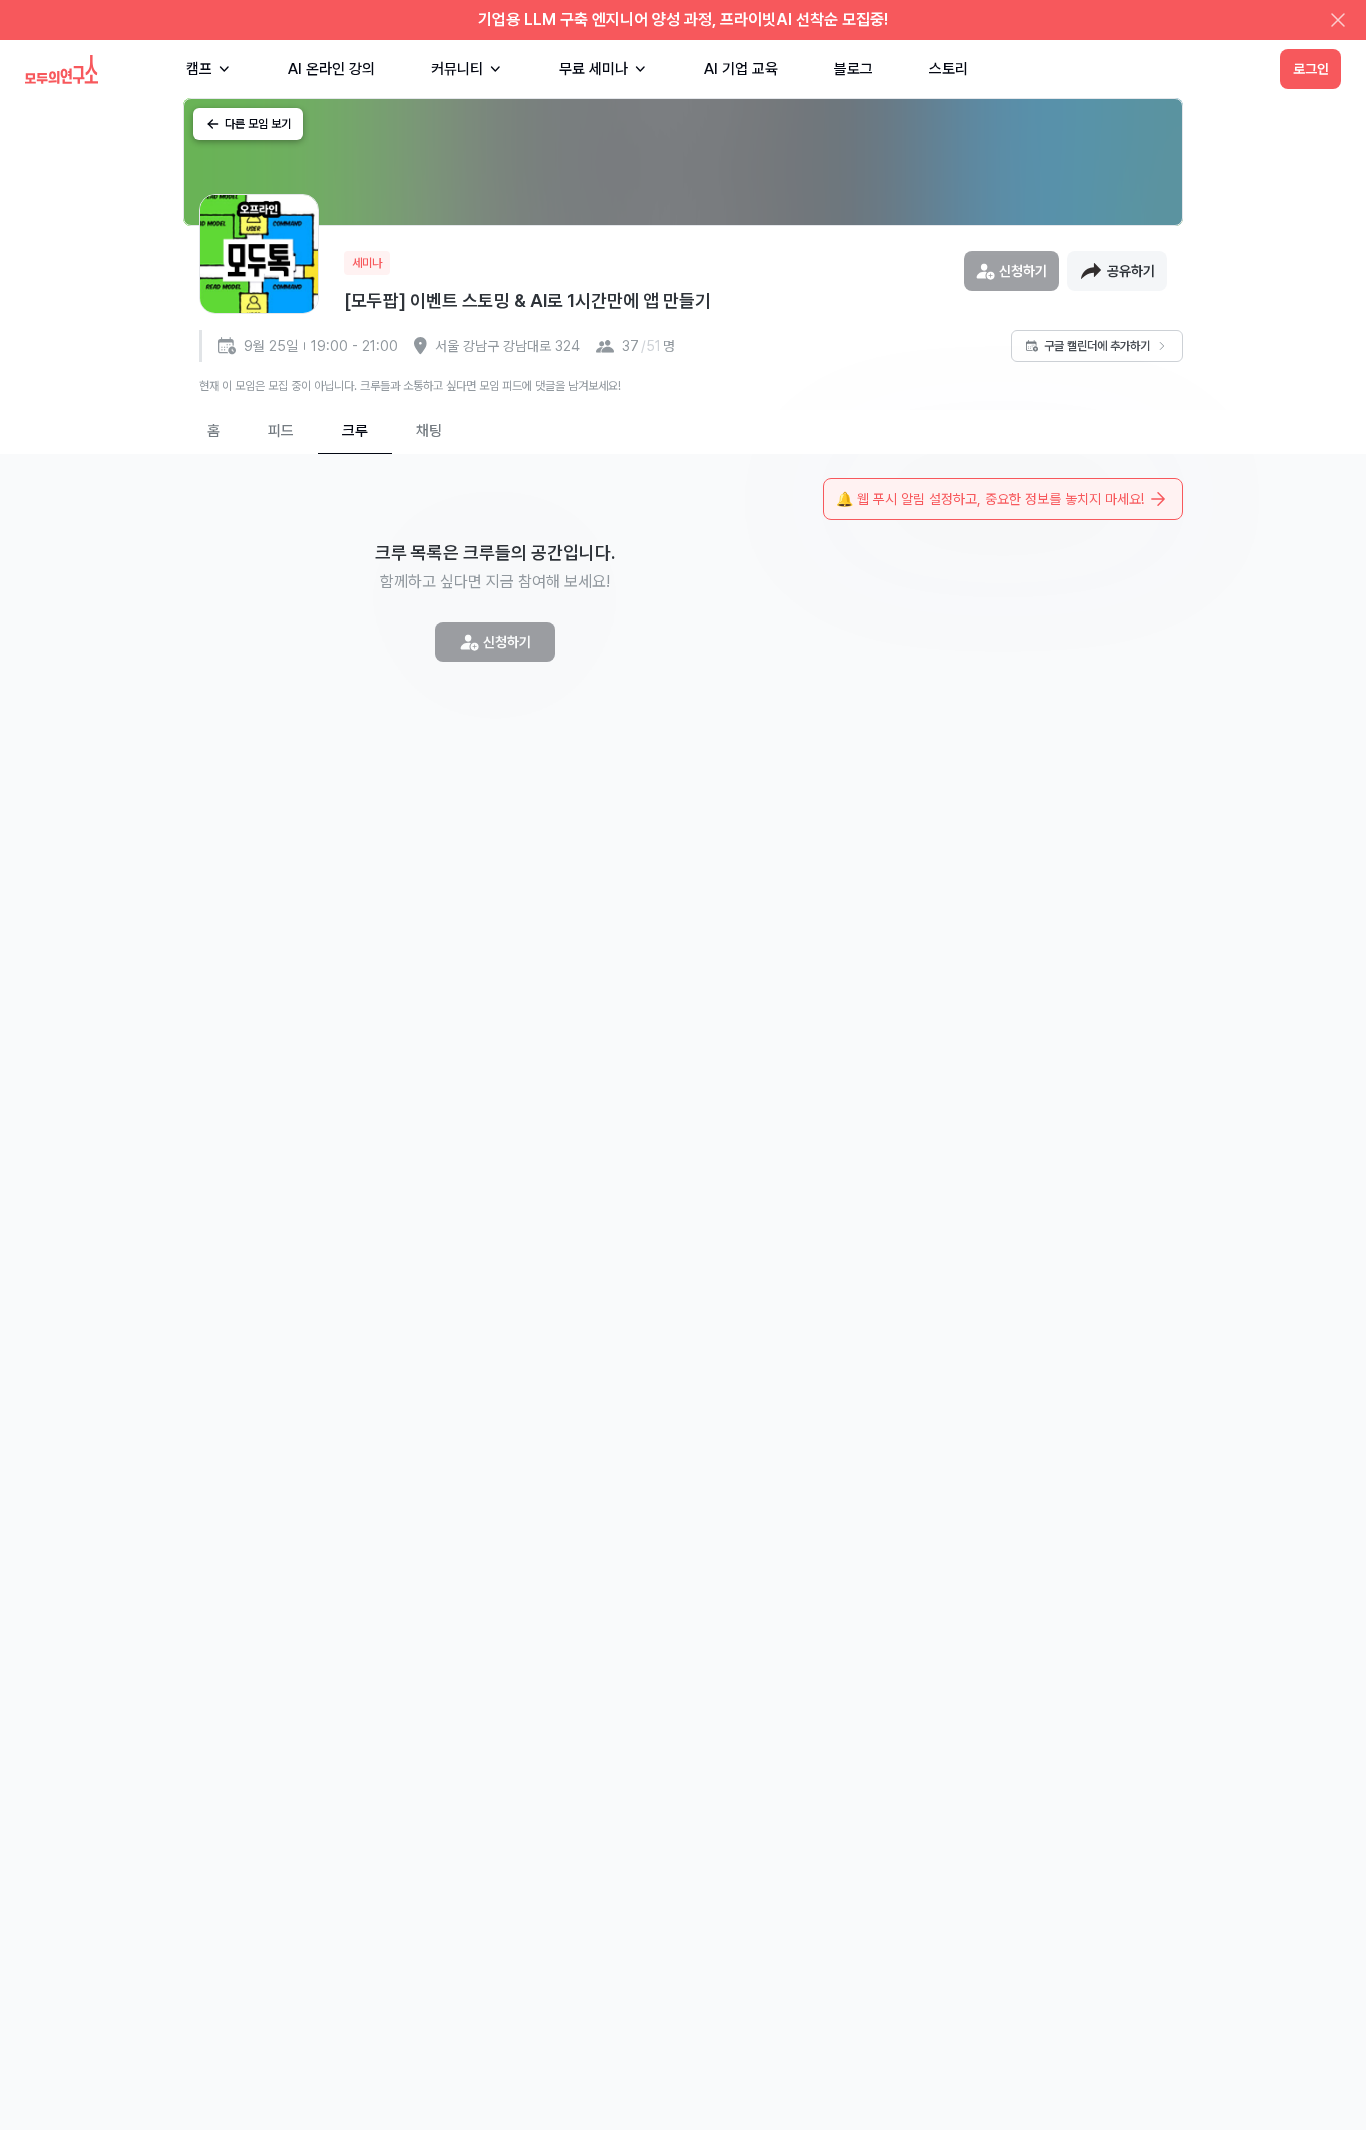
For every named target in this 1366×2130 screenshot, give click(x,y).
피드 (281, 431)
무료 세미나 (593, 69)
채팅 (429, 431)
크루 (355, 431)
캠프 (199, 69)
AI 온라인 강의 (331, 69)
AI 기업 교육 (741, 69)
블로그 (853, 69)
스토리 (948, 69)
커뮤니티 (457, 69)
